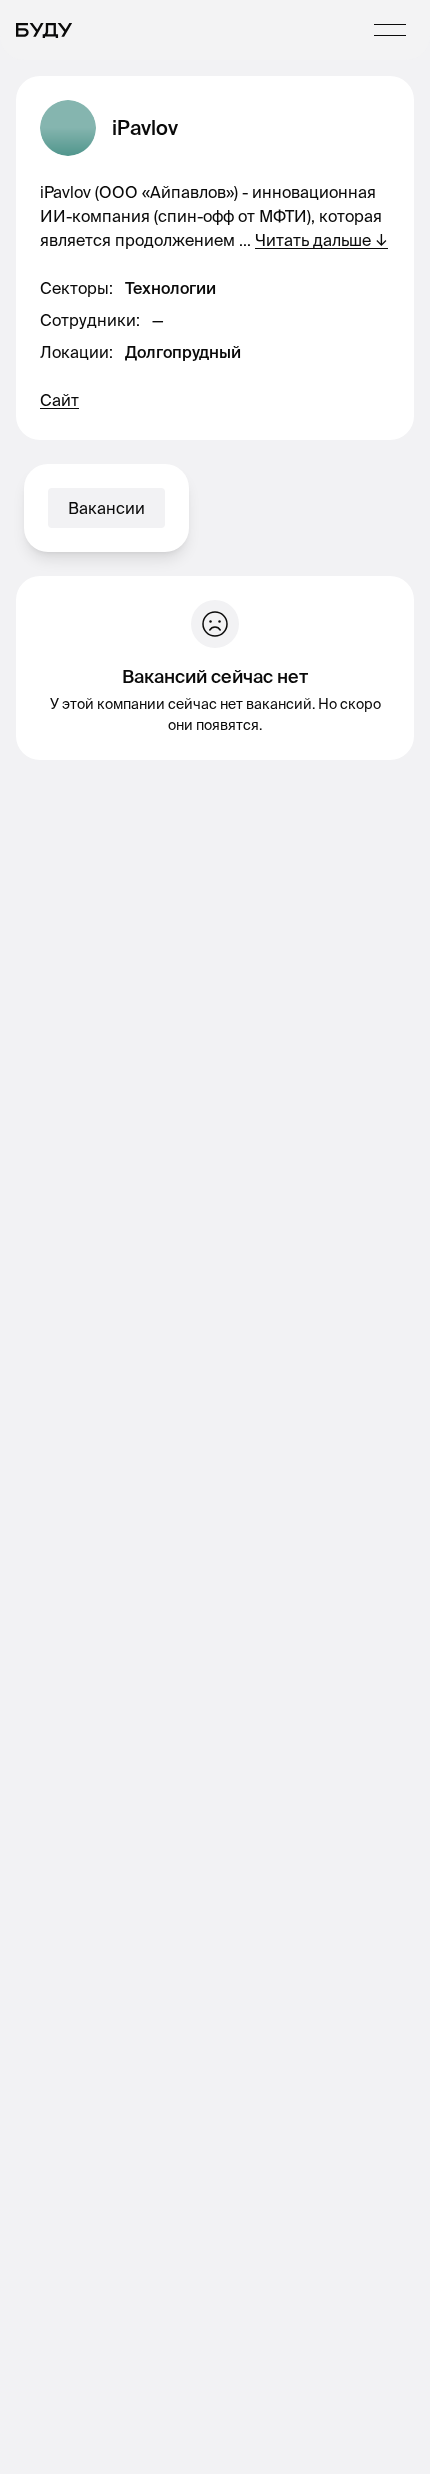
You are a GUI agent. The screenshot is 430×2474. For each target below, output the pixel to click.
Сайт (59, 400)
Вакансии (106, 508)
